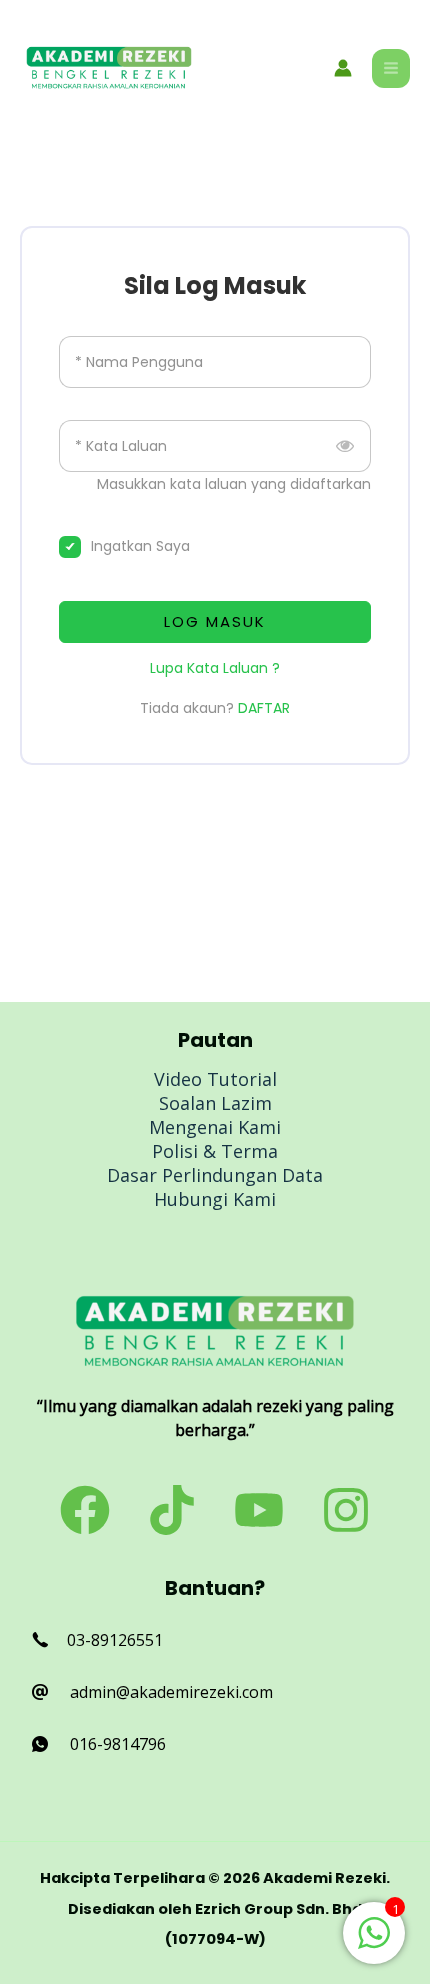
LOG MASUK (215, 621)
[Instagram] (346, 1510)
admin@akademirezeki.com (171, 1692)
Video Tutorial (215, 1079)
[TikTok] (172, 1510)
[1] (374, 1943)
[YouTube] (259, 1510)
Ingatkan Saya (140, 546)
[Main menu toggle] (391, 68)
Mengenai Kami (215, 1127)
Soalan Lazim (215, 1103)
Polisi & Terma (215, 1151)
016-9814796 (118, 1744)
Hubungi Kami (215, 1199)
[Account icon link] (343, 68)
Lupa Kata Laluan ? (215, 668)
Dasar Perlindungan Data (215, 1175)
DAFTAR (264, 708)
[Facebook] (85, 1510)
